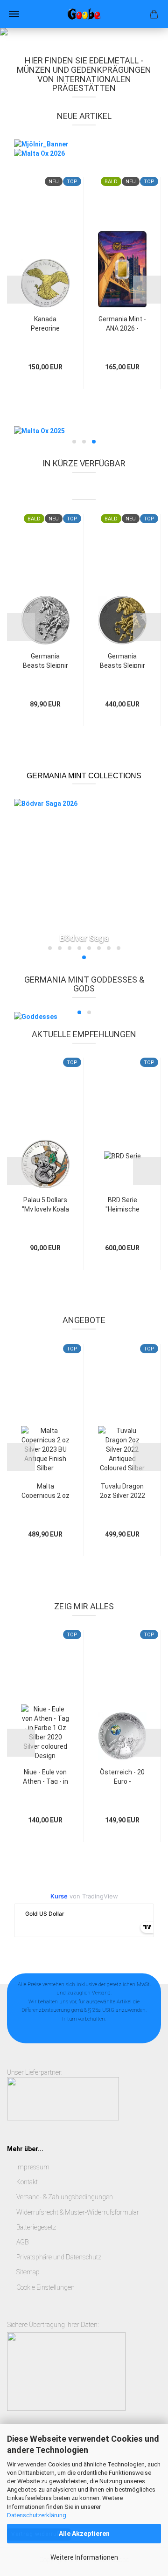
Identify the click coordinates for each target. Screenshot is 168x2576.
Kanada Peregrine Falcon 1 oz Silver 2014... (45, 323)
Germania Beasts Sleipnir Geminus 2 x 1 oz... (122, 660)
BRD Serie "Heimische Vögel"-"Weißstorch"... (122, 1204)
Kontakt (27, 2182)
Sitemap (28, 2272)
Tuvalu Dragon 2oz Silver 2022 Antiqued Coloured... (122, 1490)
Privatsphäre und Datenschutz (59, 2257)
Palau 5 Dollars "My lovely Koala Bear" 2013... (45, 1204)
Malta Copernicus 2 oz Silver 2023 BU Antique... (45, 1490)
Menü (14, 14)
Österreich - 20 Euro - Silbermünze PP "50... (122, 1776)
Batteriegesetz (36, 2227)
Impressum (33, 2167)
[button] (21, 290)
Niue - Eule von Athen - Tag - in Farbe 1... (45, 1776)
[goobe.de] (84, 14)
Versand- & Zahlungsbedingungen (65, 2197)
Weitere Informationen (84, 2557)
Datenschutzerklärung (37, 2515)
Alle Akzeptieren (84, 2534)
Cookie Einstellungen (45, 2287)
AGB (22, 2242)
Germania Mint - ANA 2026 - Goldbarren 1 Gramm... (122, 323)
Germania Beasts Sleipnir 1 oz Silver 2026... (45, 660)
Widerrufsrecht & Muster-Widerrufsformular (78, 2212)
